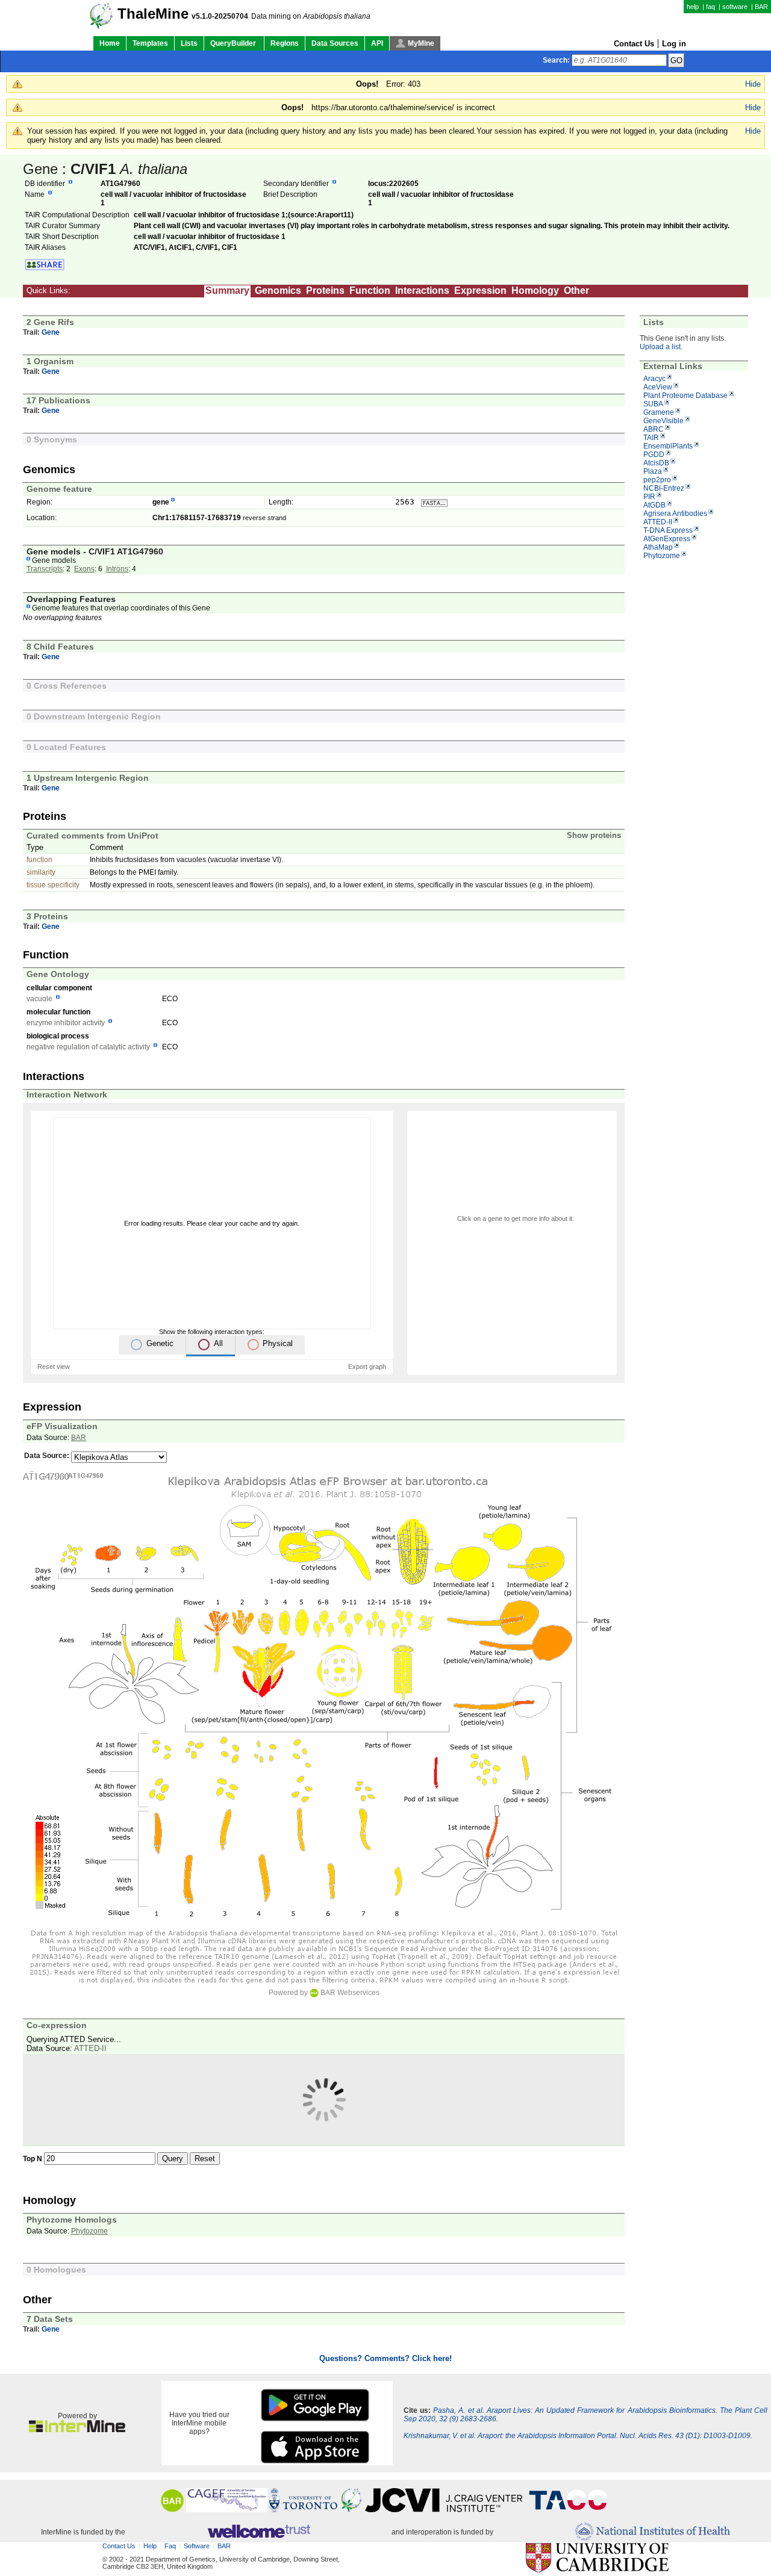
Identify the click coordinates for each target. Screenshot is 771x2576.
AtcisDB (656, 463)
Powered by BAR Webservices (324, 1993)
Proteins (325, 290)
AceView (658, 387)
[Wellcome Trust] (259, 2532)
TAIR (651, 438)
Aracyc (654, 379)
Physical (278, 1343)
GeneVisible (663, 421)
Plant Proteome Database (685, 396)
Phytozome (662, 556)
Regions (285, 43)
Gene (51, 332)
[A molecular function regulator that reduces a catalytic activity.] (110, 1023)
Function (370, 290)
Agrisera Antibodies (675, 514)
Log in (674, 44)
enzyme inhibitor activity (66, 1023)
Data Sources (335, 43)
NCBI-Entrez (664, 488)
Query (173, 2159)
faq (710, 7)
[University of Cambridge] (597, 2558)
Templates (150, 43)
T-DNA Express (668, 530)
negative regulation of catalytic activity (88, 1047)
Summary (227, 290)
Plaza (653, 471)
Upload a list (660, 347)
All (218, 1343)
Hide (753, 84)
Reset (205, 2159)
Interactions (422, 290)
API (377, 43)
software (735, 7)
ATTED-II (658, 522)
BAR (761, 7)
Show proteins (594, 835)
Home (110, 43)
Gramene (659, 412)
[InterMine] (77, 2430)
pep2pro (657, 480)
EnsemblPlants (668, 446)
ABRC (654, 429)
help (693, 7)
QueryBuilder (234, 43)
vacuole (39, 999)
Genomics (278, 290)
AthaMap (658, 547)
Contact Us (634, 44)
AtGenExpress (667, 539)
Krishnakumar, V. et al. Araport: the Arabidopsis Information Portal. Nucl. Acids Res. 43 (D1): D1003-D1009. (578, 2436)
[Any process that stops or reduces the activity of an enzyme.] (155, 1047)
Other (576, 290)
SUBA (653, 404)
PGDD (654, 455)
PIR (649, 497)
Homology (535, 290)
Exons (84, 569)
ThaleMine (153, 14)
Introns (117, 569)
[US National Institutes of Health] (653, 2532)
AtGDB (654, 505)
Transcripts (45, 569)
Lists (189, 43)
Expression (480, 290)
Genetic (160, 1343)
